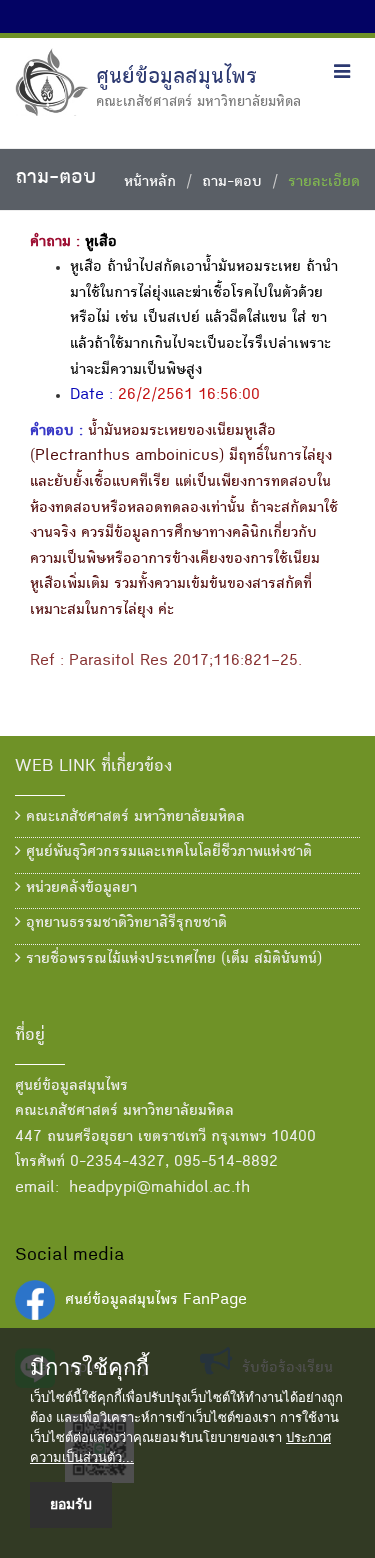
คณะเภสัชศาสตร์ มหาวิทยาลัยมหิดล (133, 818)
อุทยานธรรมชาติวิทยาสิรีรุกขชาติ (124, 924)
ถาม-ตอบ (232, 183)
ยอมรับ (71, 1504)
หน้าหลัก (150, 183)
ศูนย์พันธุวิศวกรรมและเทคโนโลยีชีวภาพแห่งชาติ (166, 853)
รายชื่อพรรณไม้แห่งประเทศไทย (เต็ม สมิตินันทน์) (171, 960)
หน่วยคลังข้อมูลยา (79, 889)
